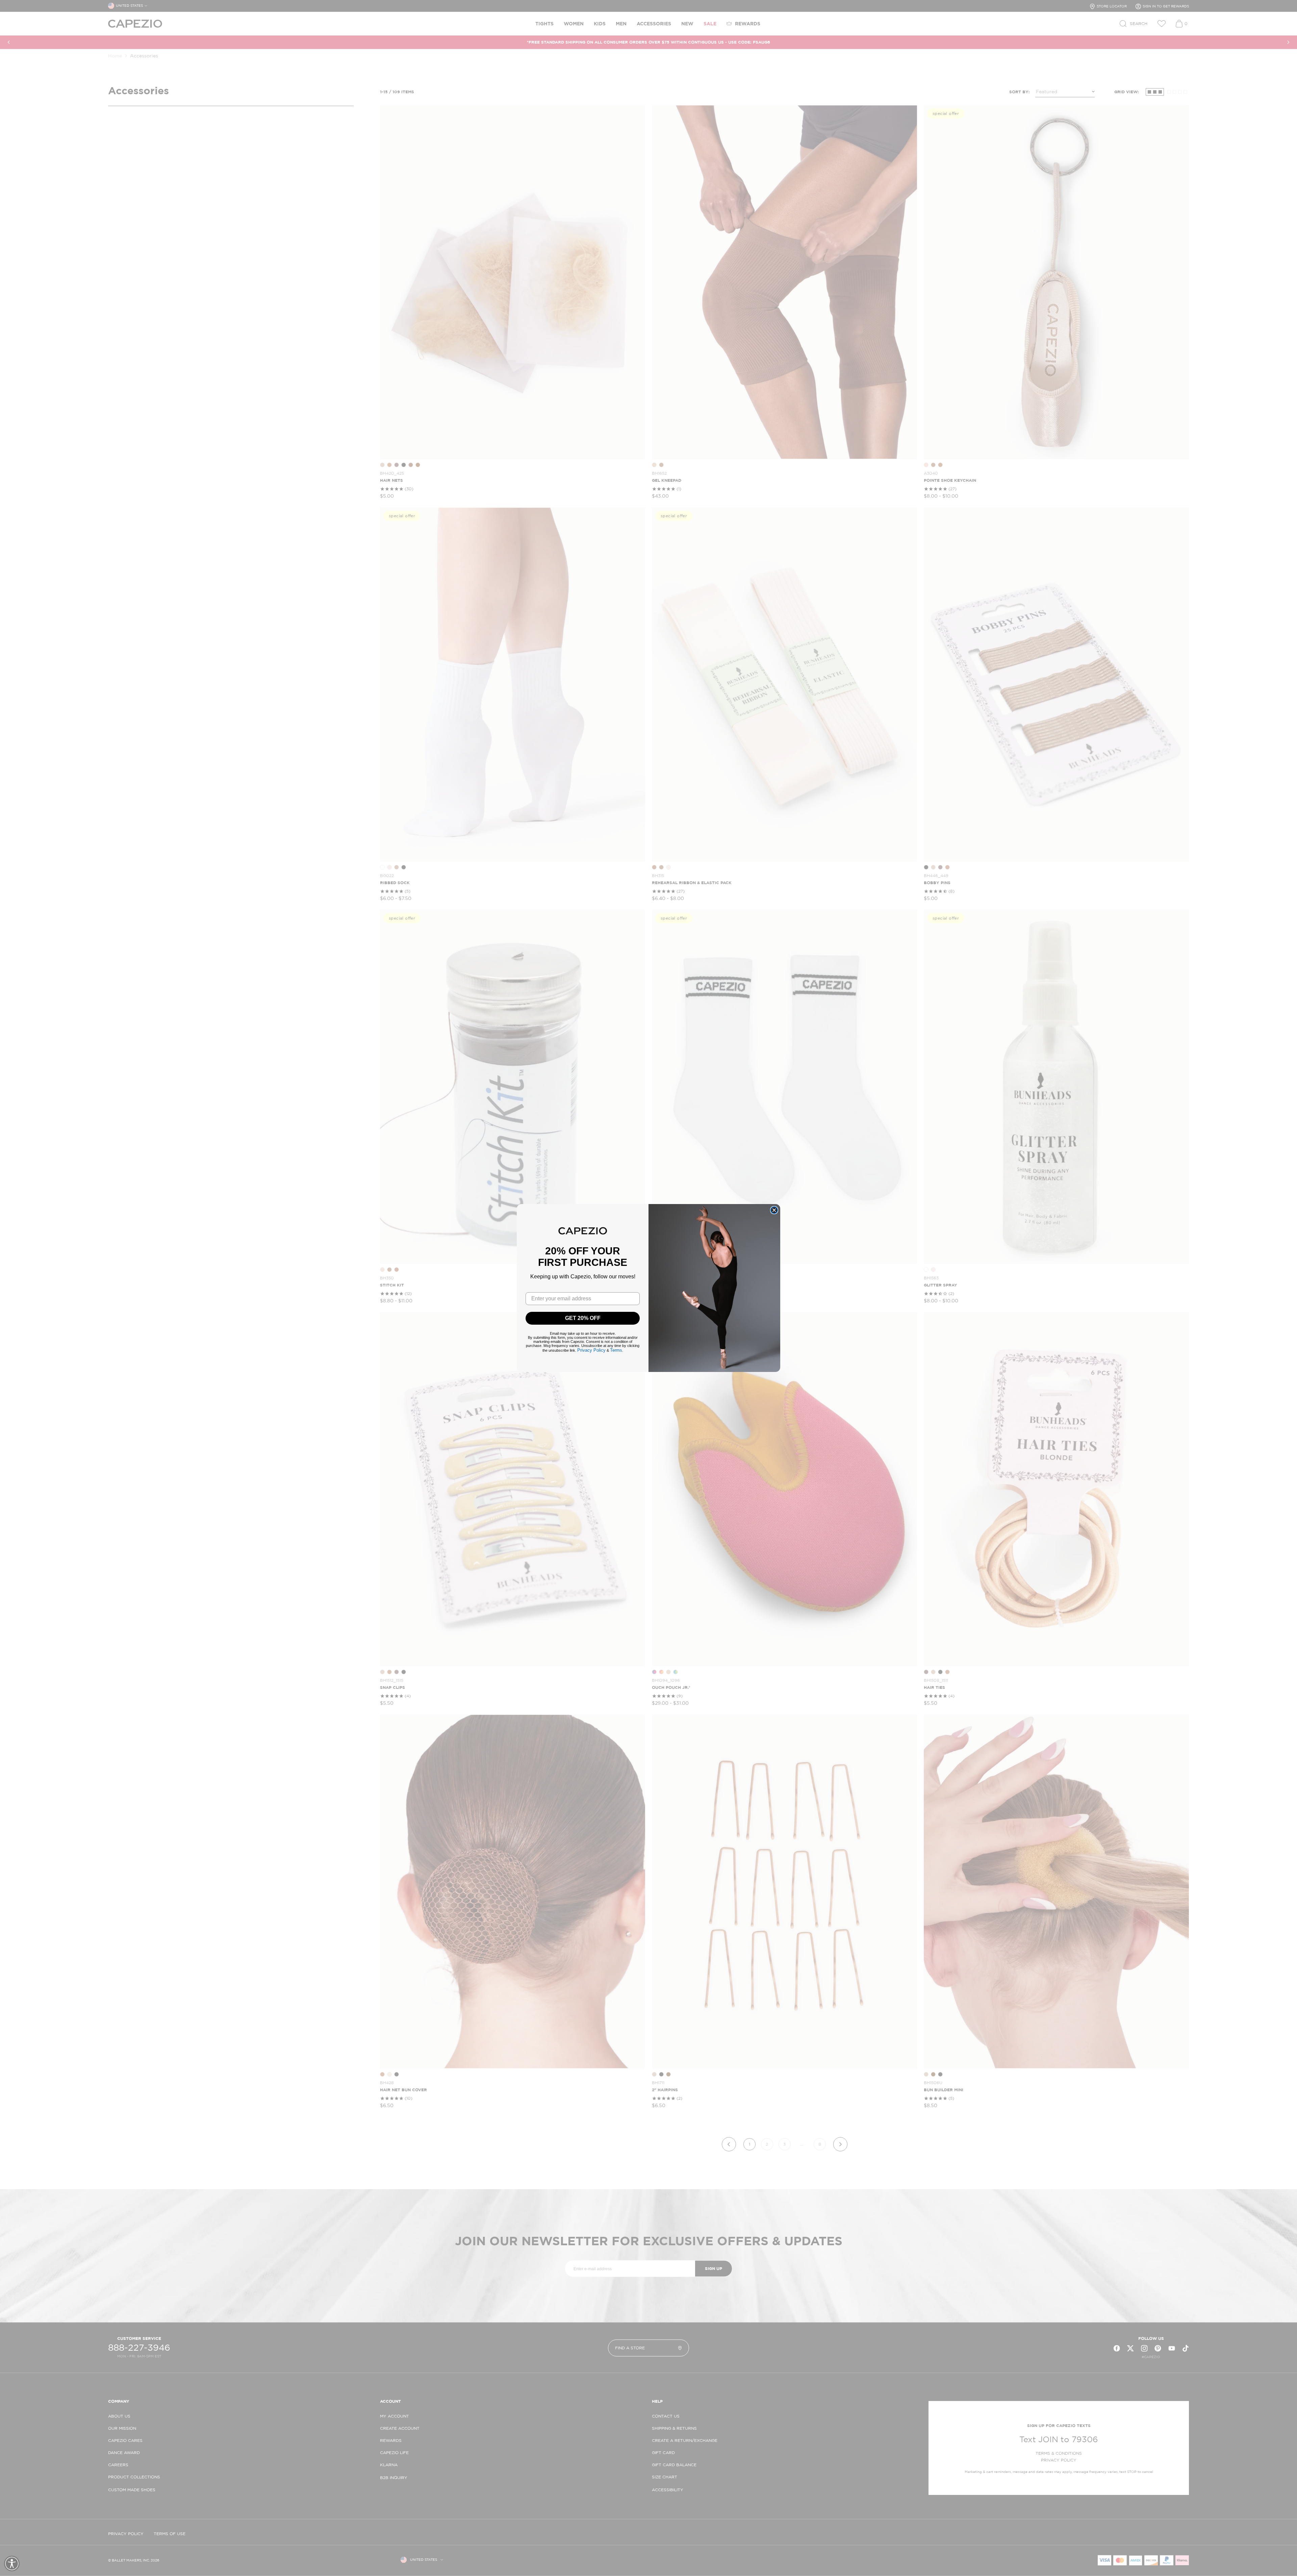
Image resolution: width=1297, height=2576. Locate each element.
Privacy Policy (591, 1350)
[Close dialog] (774, 1210)
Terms (616, 1350)
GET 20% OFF (583, 1318)
